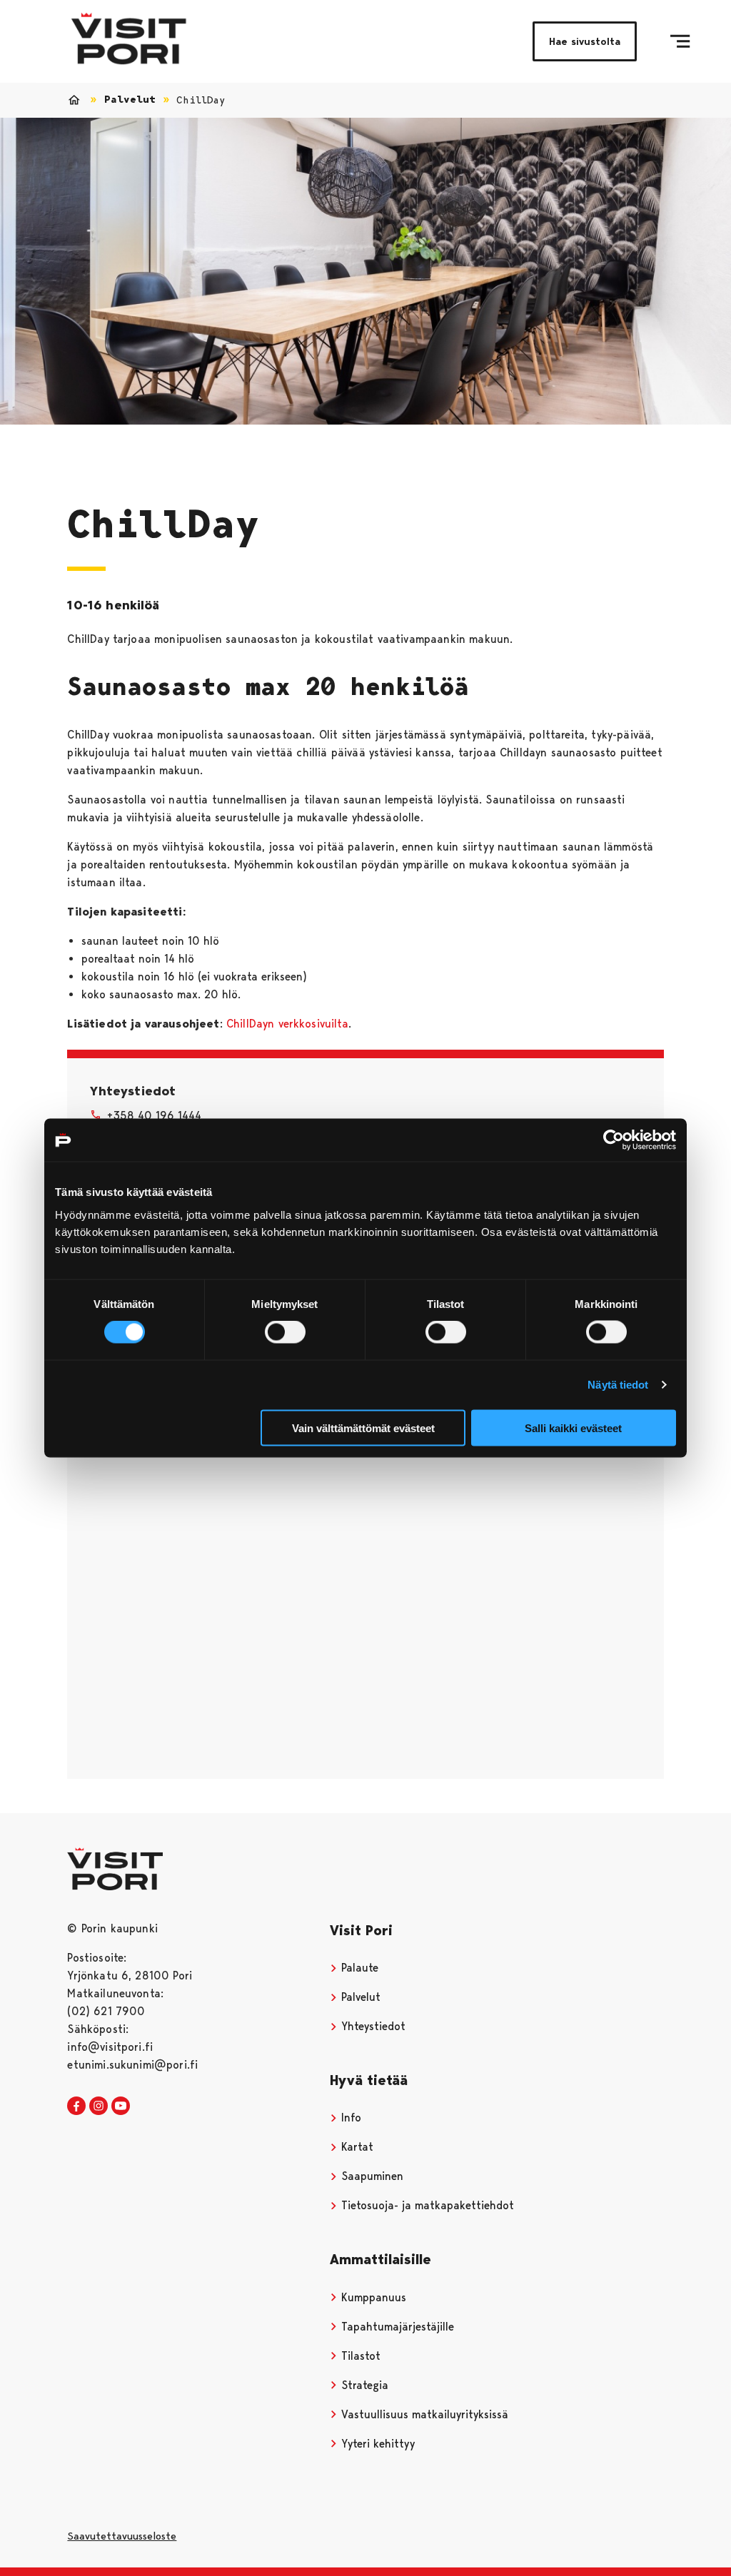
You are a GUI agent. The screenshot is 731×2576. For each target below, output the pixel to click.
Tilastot (359, 2356)
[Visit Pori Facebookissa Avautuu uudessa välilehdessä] (76, 2106)
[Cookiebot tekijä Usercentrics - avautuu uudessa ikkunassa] (614, 1140)
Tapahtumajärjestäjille (396, 2327)
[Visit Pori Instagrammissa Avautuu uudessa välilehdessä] (99, 2106)
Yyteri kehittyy (376, 2444)
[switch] (285, 1332)
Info (349, 2118)
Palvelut (130, 100)
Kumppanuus (372, 2297)
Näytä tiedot (618, 1385)
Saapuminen (370, 2176)
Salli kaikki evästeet (573, 1428)
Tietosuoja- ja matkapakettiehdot (426, 2205)
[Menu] (680, 41)
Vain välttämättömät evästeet (363, 1428)
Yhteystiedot (372, 2026)
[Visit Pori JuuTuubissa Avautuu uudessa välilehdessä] (121, 2106)
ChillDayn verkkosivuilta (287, 1024)
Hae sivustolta (585, 41)
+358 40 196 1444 (154, 1116)
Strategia (363, 2385)
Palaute (358, 1968)
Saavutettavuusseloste (122, 2536)
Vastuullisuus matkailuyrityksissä (423, 2414)
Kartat (356, 2147)
